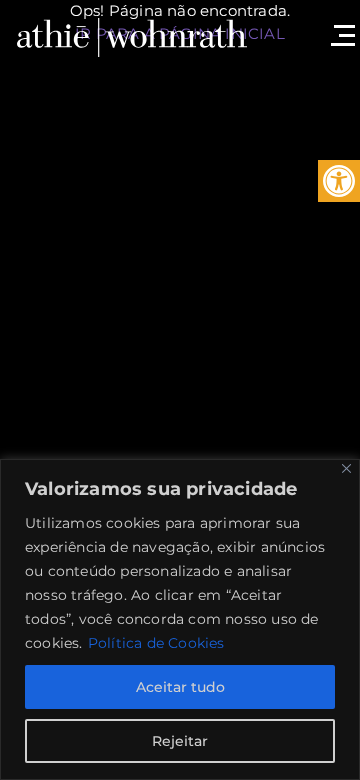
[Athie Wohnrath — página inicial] (132, 35)
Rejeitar (180, 741)
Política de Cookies (156, 643)
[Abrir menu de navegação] (340, 25)
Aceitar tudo (180, 687)
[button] (339, 181)
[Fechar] (346, 468)
